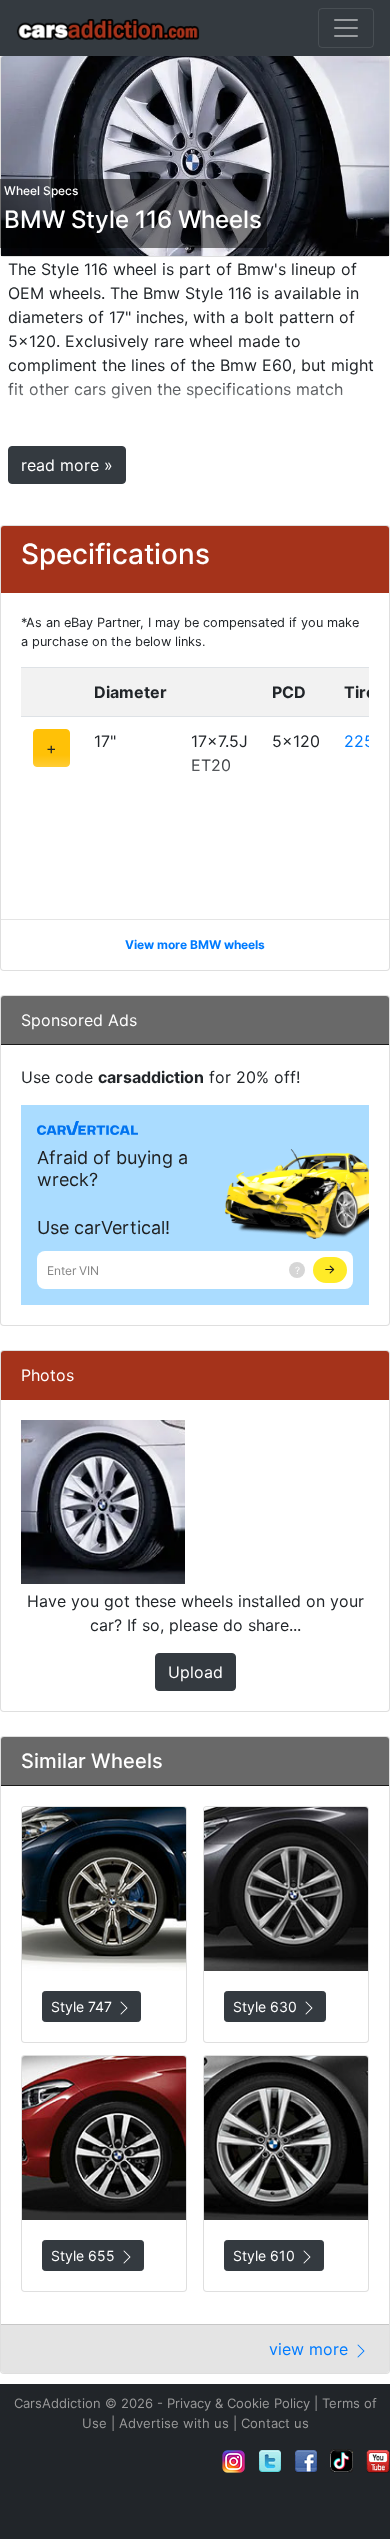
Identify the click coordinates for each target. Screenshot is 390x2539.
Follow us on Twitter (270, 2461)
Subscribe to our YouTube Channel (378, 2461)
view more (311, 2349)
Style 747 (83, 2006)
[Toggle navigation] (346, 28)
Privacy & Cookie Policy (238, 2403)
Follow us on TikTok (342, 2461)
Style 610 (266, 2255)
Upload (195, 1672)
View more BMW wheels (195, 944)
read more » (67, 465)
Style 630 (267, 2006)
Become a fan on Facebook (306, 2461)
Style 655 (85, 2255)
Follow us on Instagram (234, 2461)
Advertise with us (174, 2423)
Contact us (275, 2423)
